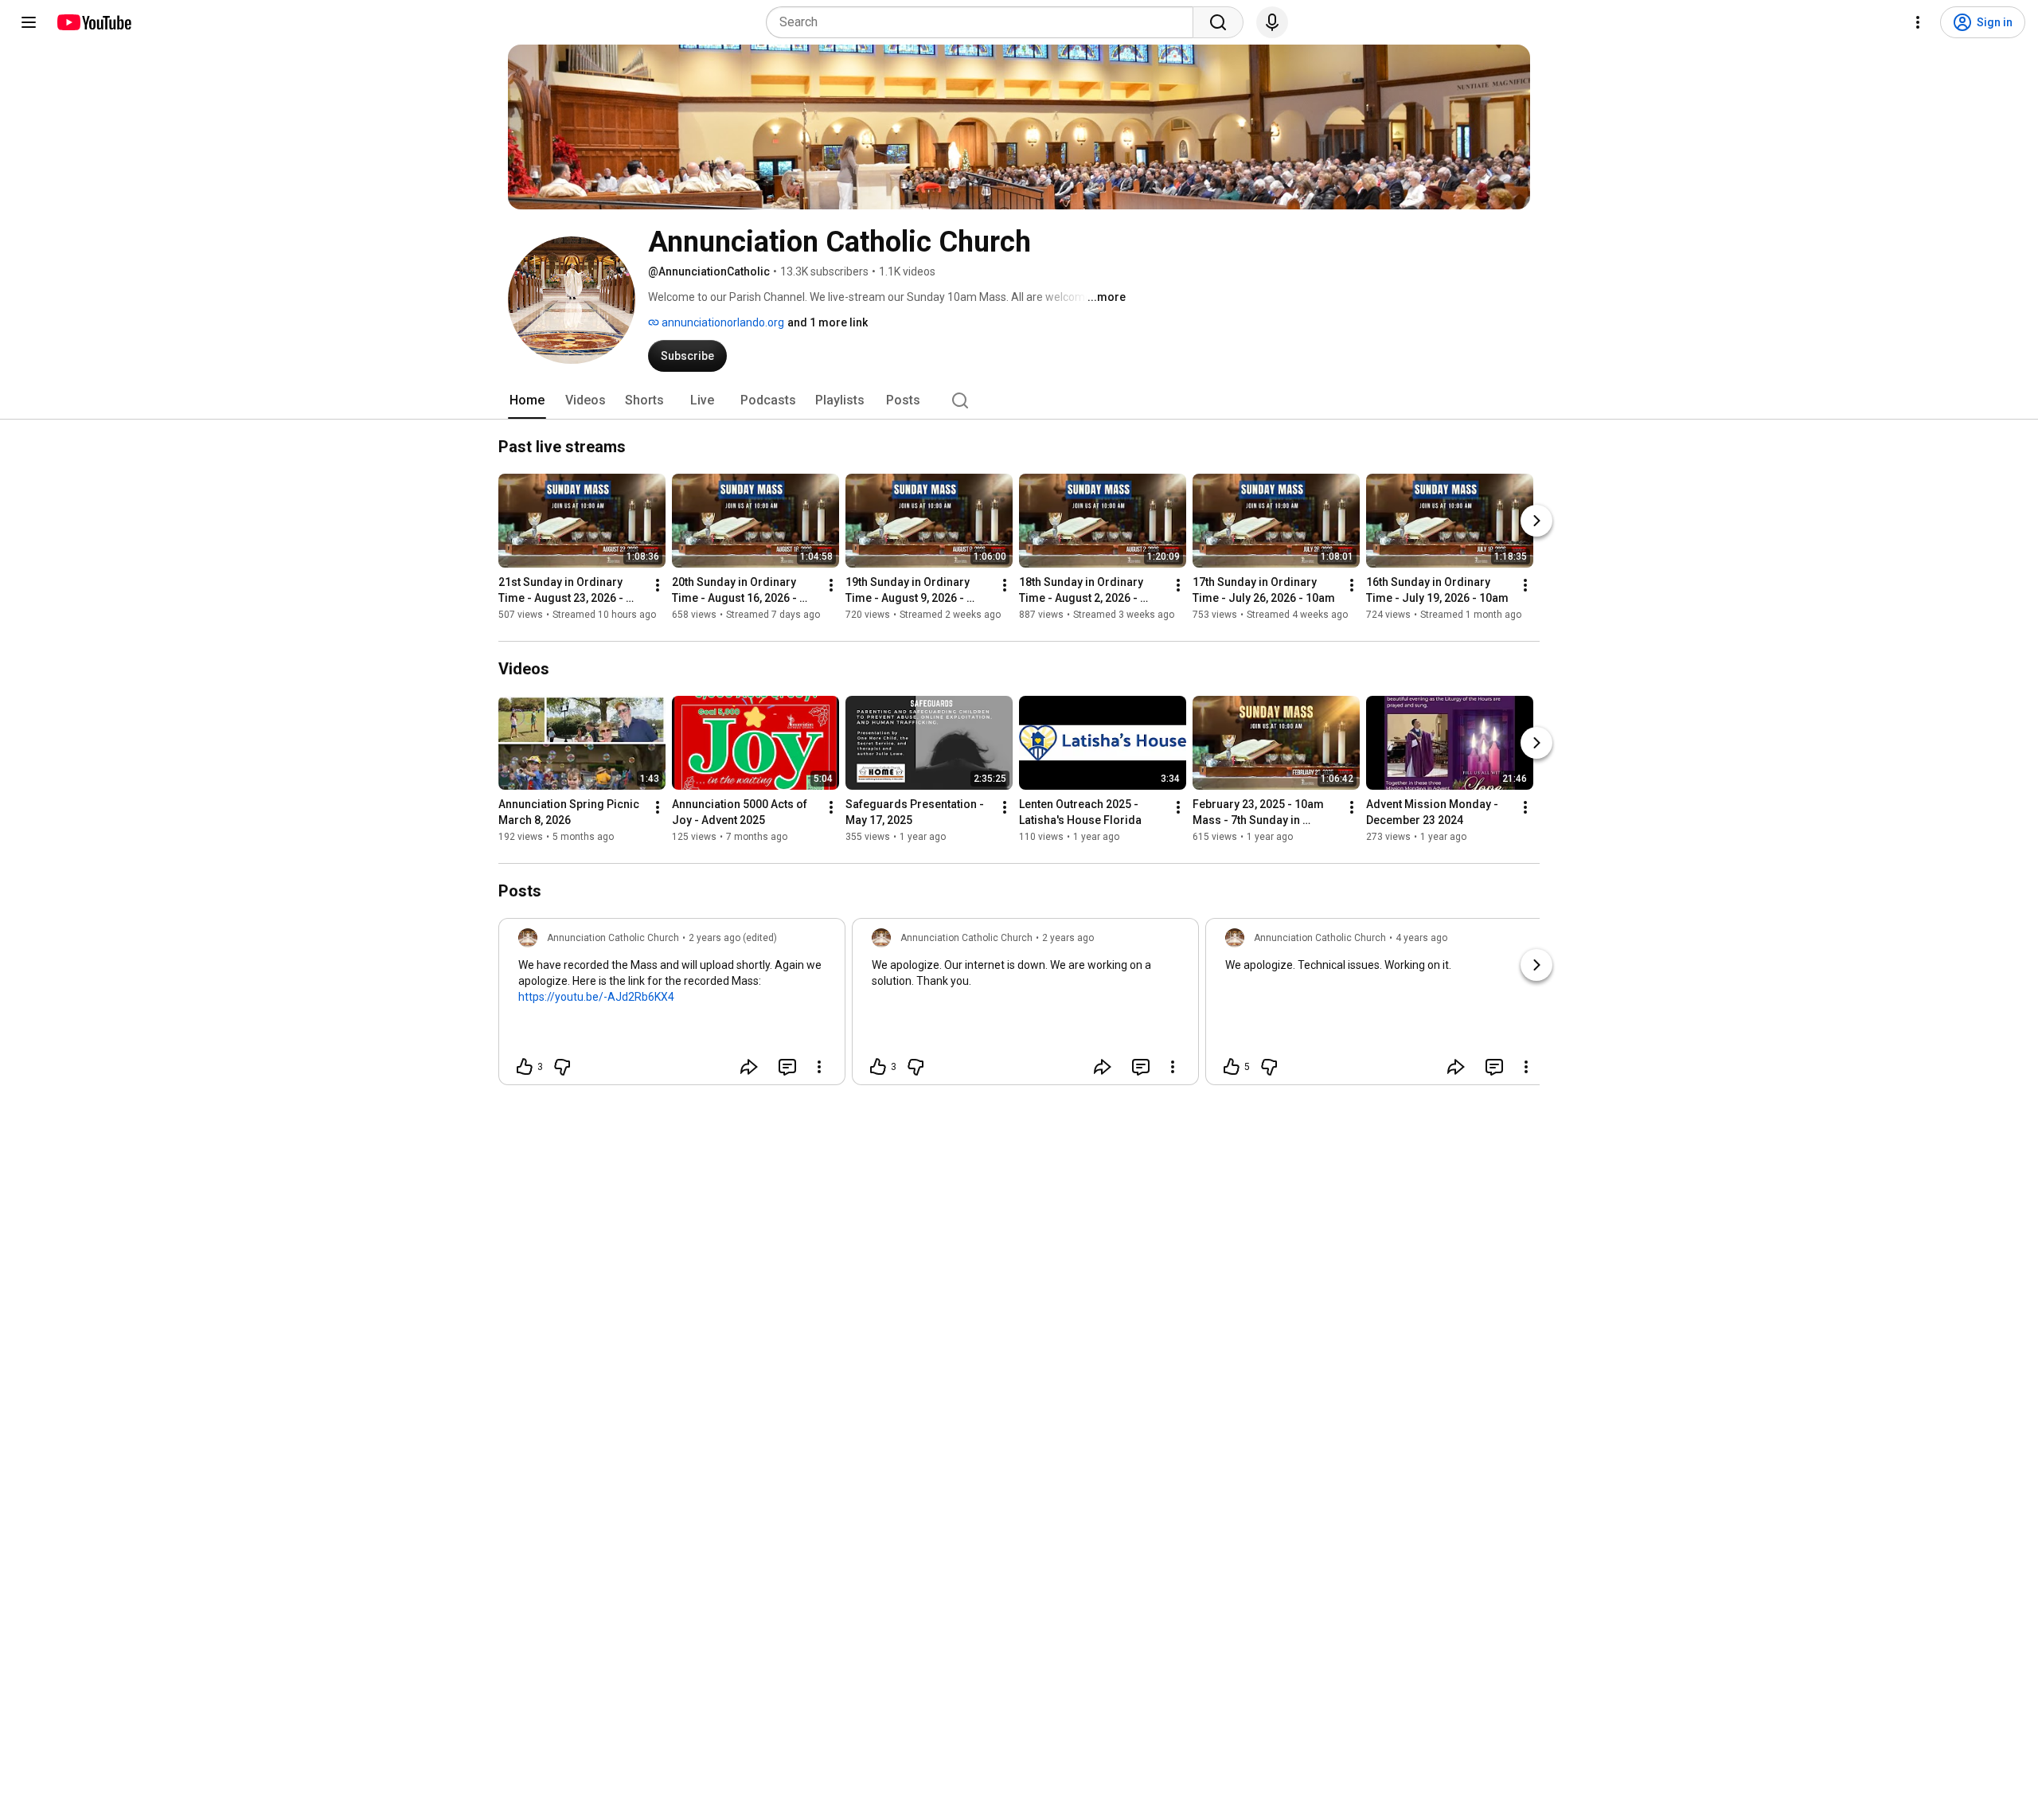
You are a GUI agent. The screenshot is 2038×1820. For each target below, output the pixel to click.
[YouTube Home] (94, 22)
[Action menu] (819, 1067)
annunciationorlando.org (722, 322)
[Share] (749, 1067)
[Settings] (1918, 22)
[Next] (1536, 521)
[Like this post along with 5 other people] (1232, 1067)
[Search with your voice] (1272, 22)
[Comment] (787, 1067)
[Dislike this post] (562, 1067)
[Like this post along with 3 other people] (525, 1067)
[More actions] (658, 585)
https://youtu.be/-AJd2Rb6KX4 (596, 997)
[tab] (527, 400)
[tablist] (1019, 400)
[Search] (1218, 22)
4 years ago (1421, 938)
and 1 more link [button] (828, 322)
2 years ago (1068, 938)
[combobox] (984, 22)
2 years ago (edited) (733, 938)
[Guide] (29, 22)
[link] (672, 1006)
